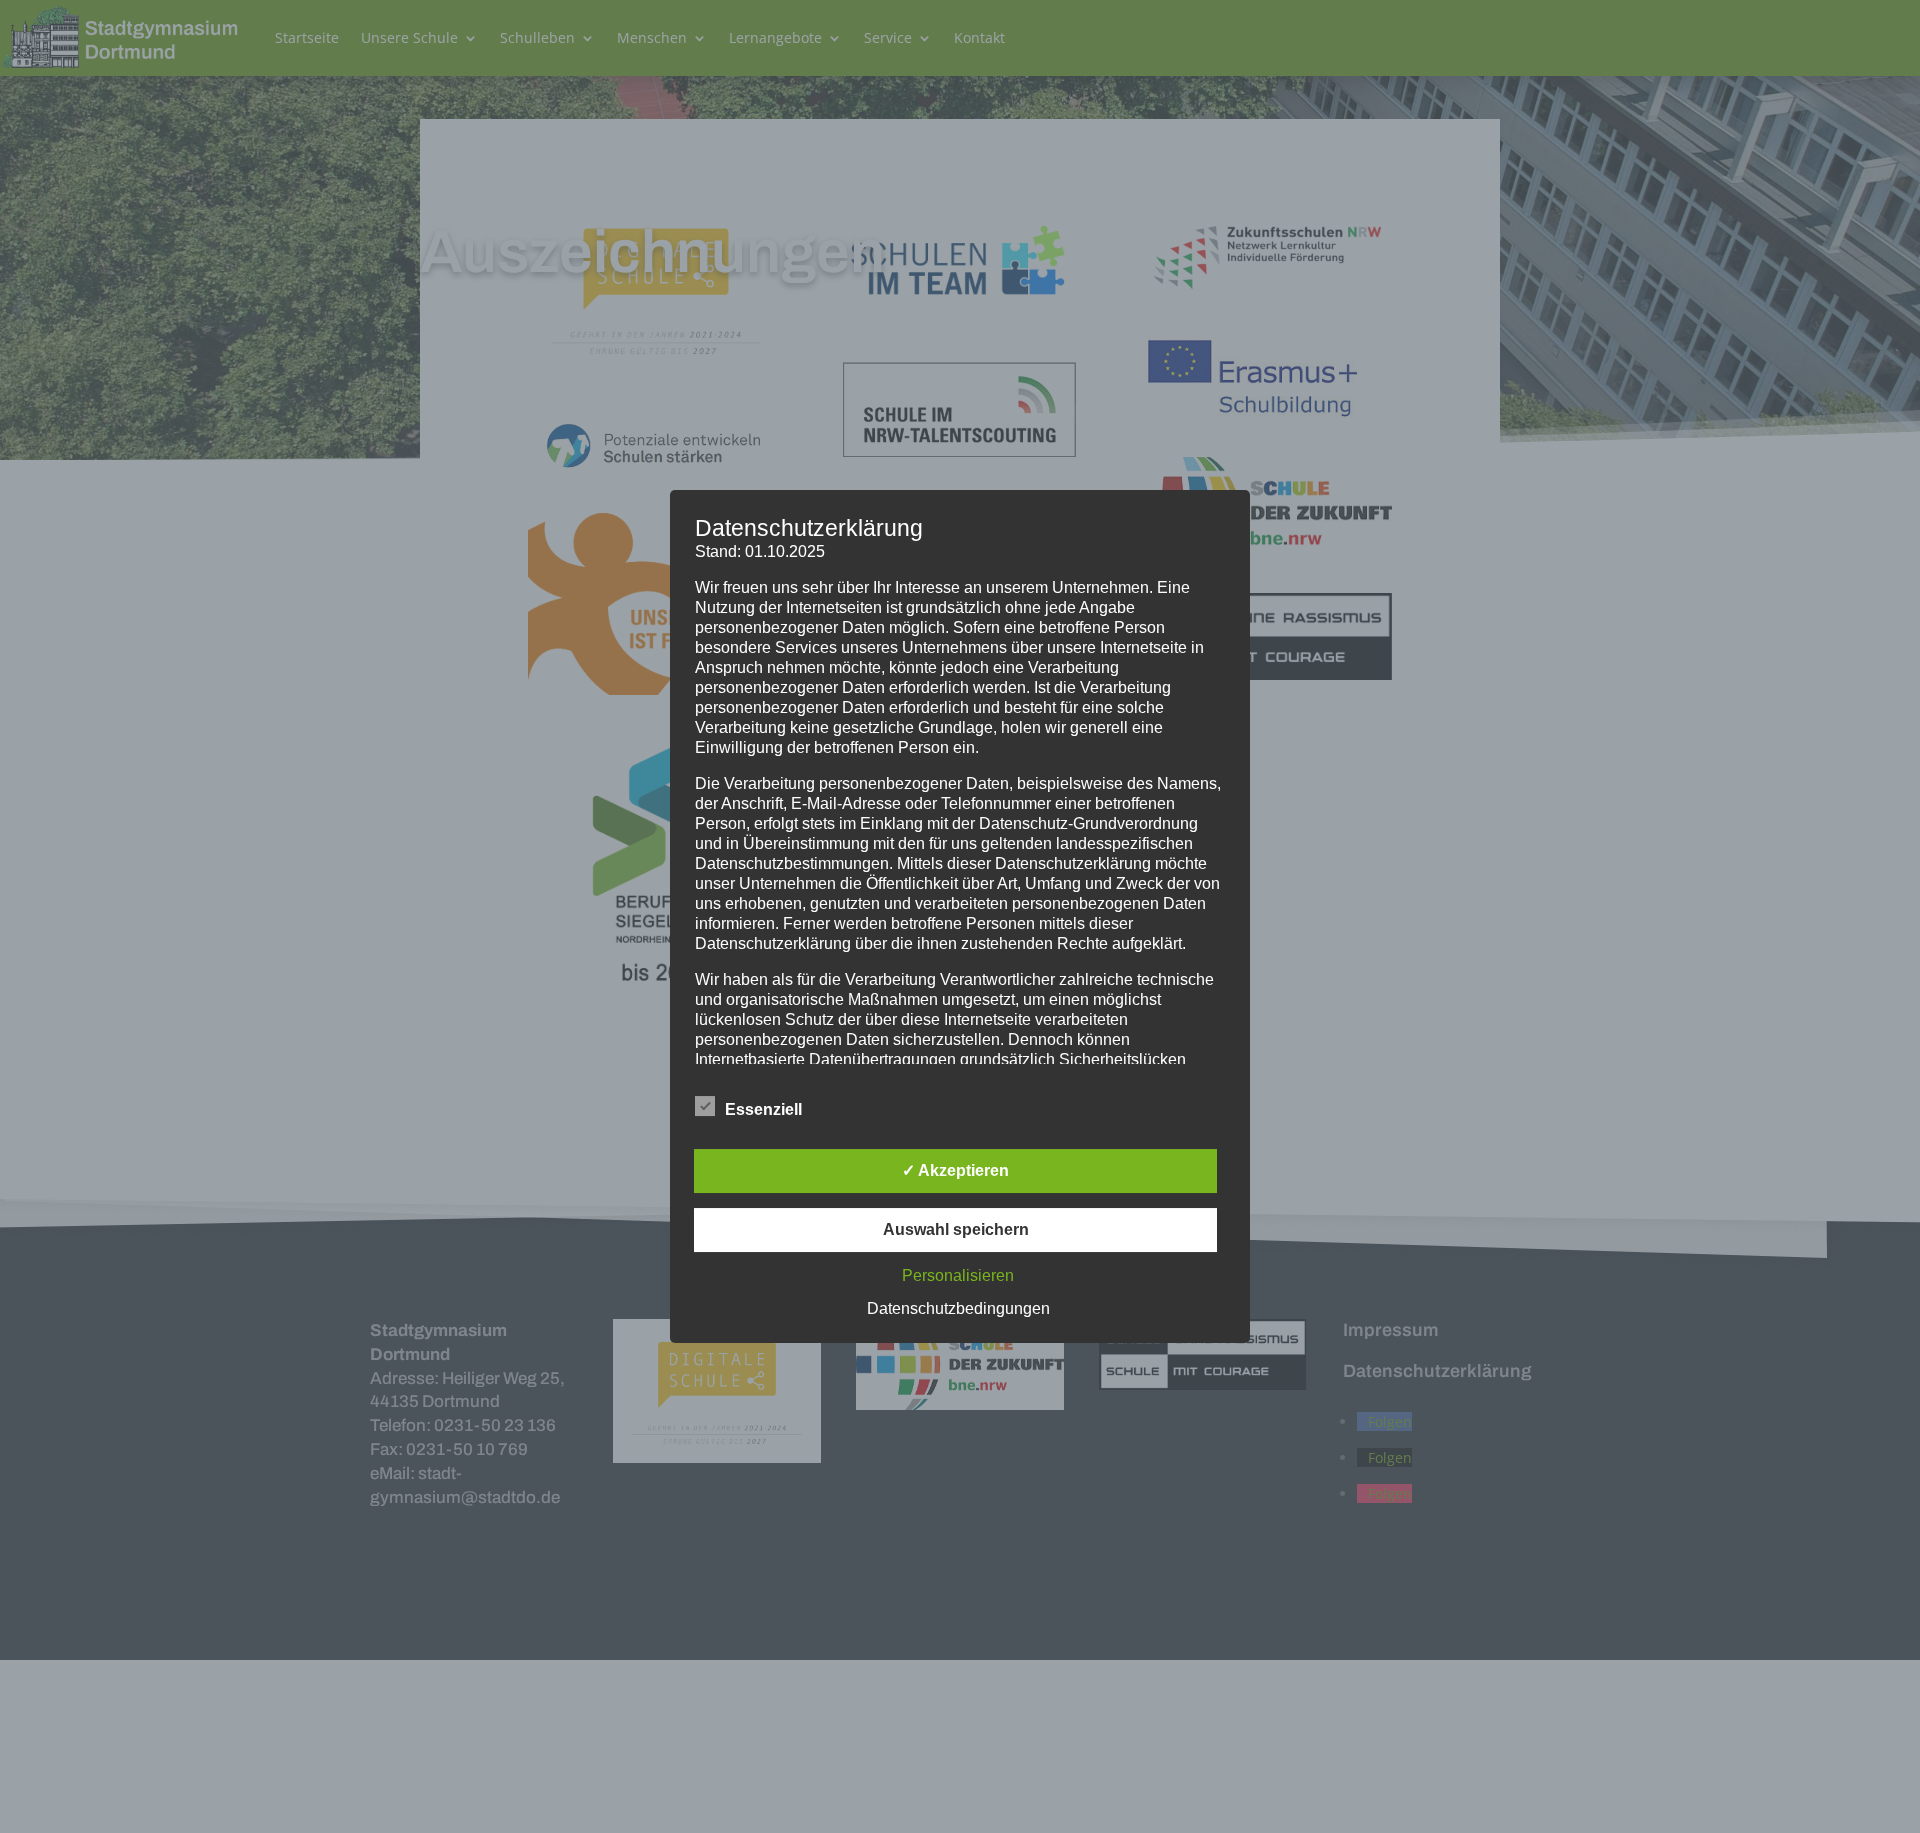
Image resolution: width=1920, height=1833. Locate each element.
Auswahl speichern (956, 1229)
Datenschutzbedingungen (958, 1308)
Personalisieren (958, 1275)
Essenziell (763, 1109)
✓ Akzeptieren (955, 1170)
